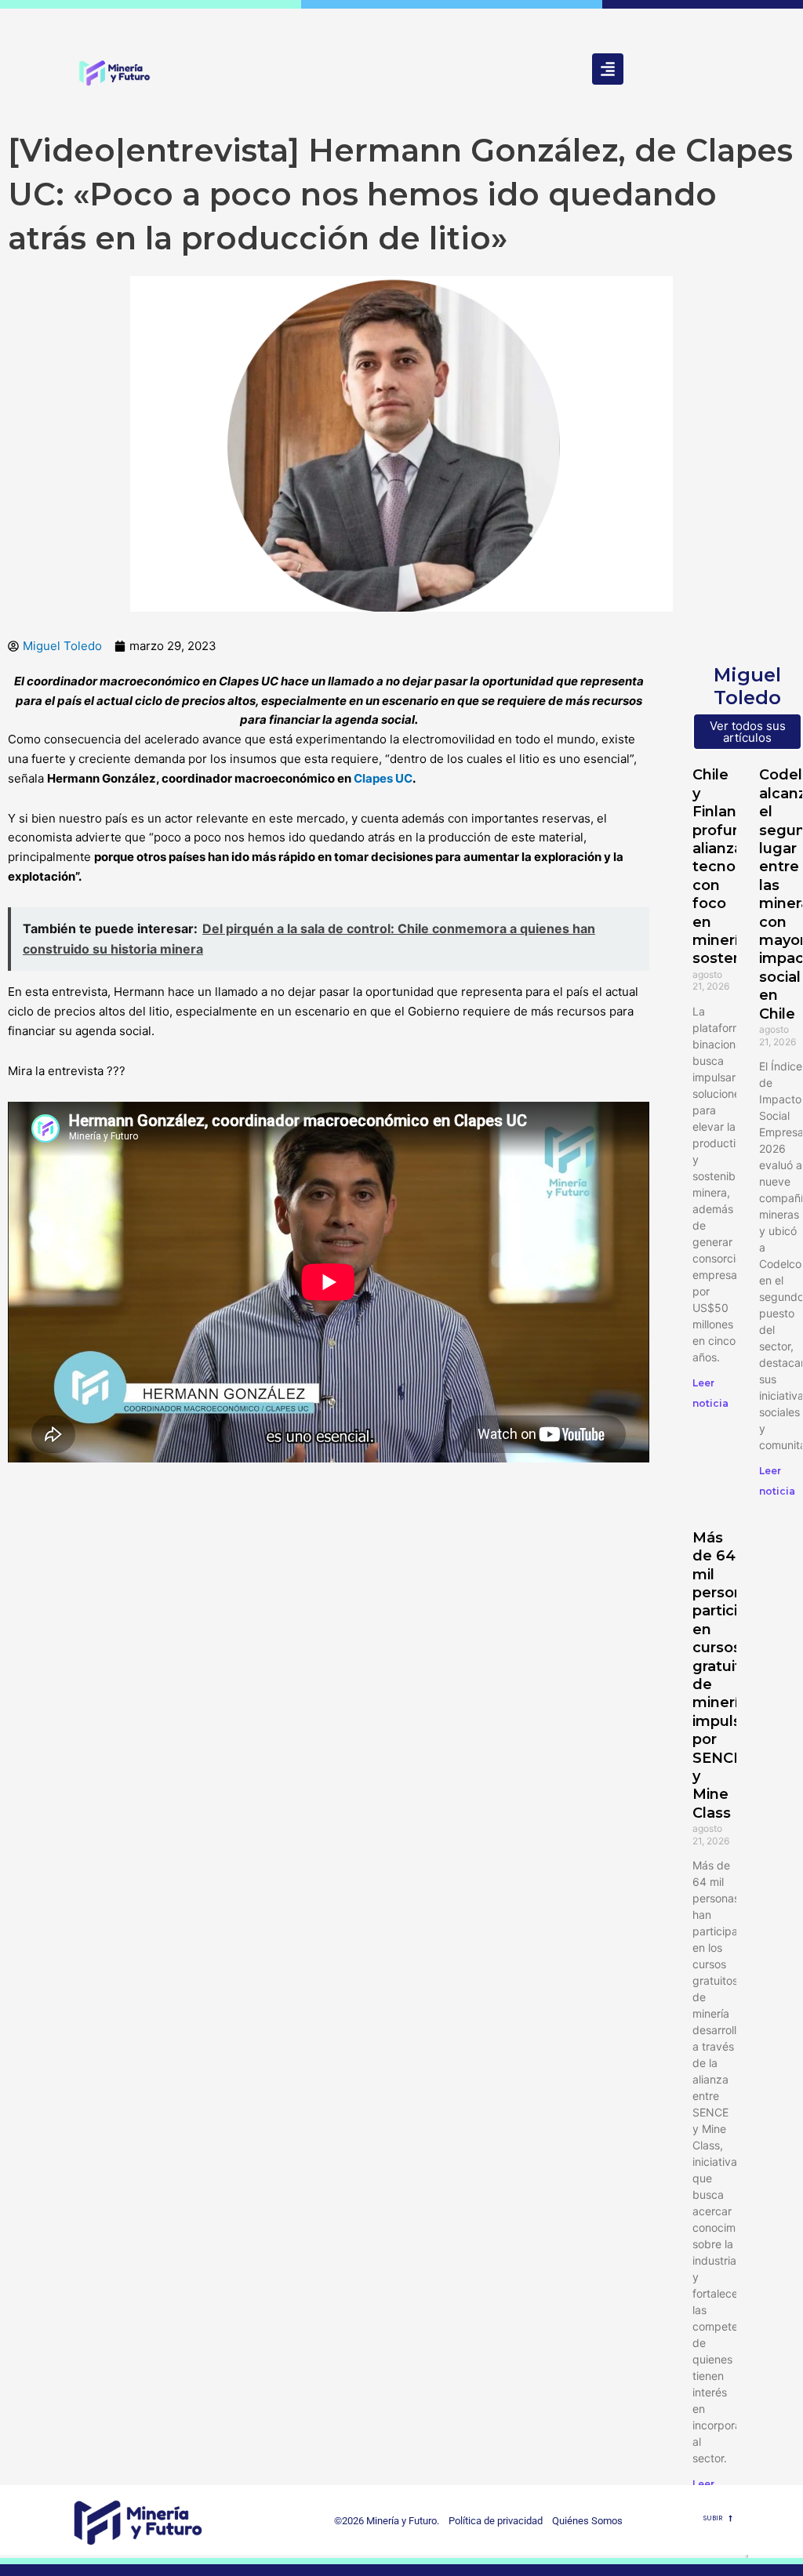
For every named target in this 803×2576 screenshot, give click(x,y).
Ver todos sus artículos (748, 732)
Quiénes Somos (587, 2521)
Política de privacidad (492, 2521)
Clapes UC (383, 778)
